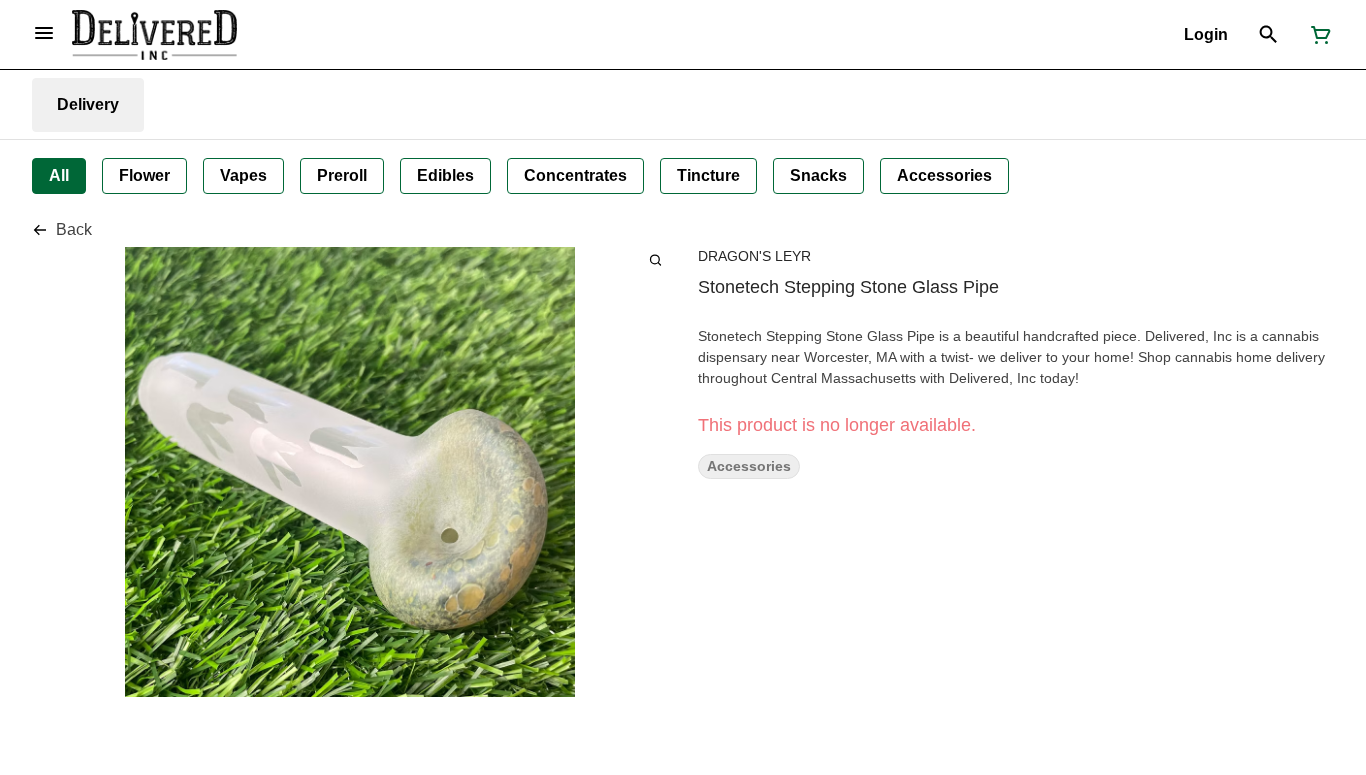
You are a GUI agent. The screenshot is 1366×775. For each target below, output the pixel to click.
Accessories (749, 466)
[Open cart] (1317, 35)
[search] (655, 259)
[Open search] (1268, 35)
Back (74, 229)
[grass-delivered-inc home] (154, 35)
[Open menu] (44, 33)
